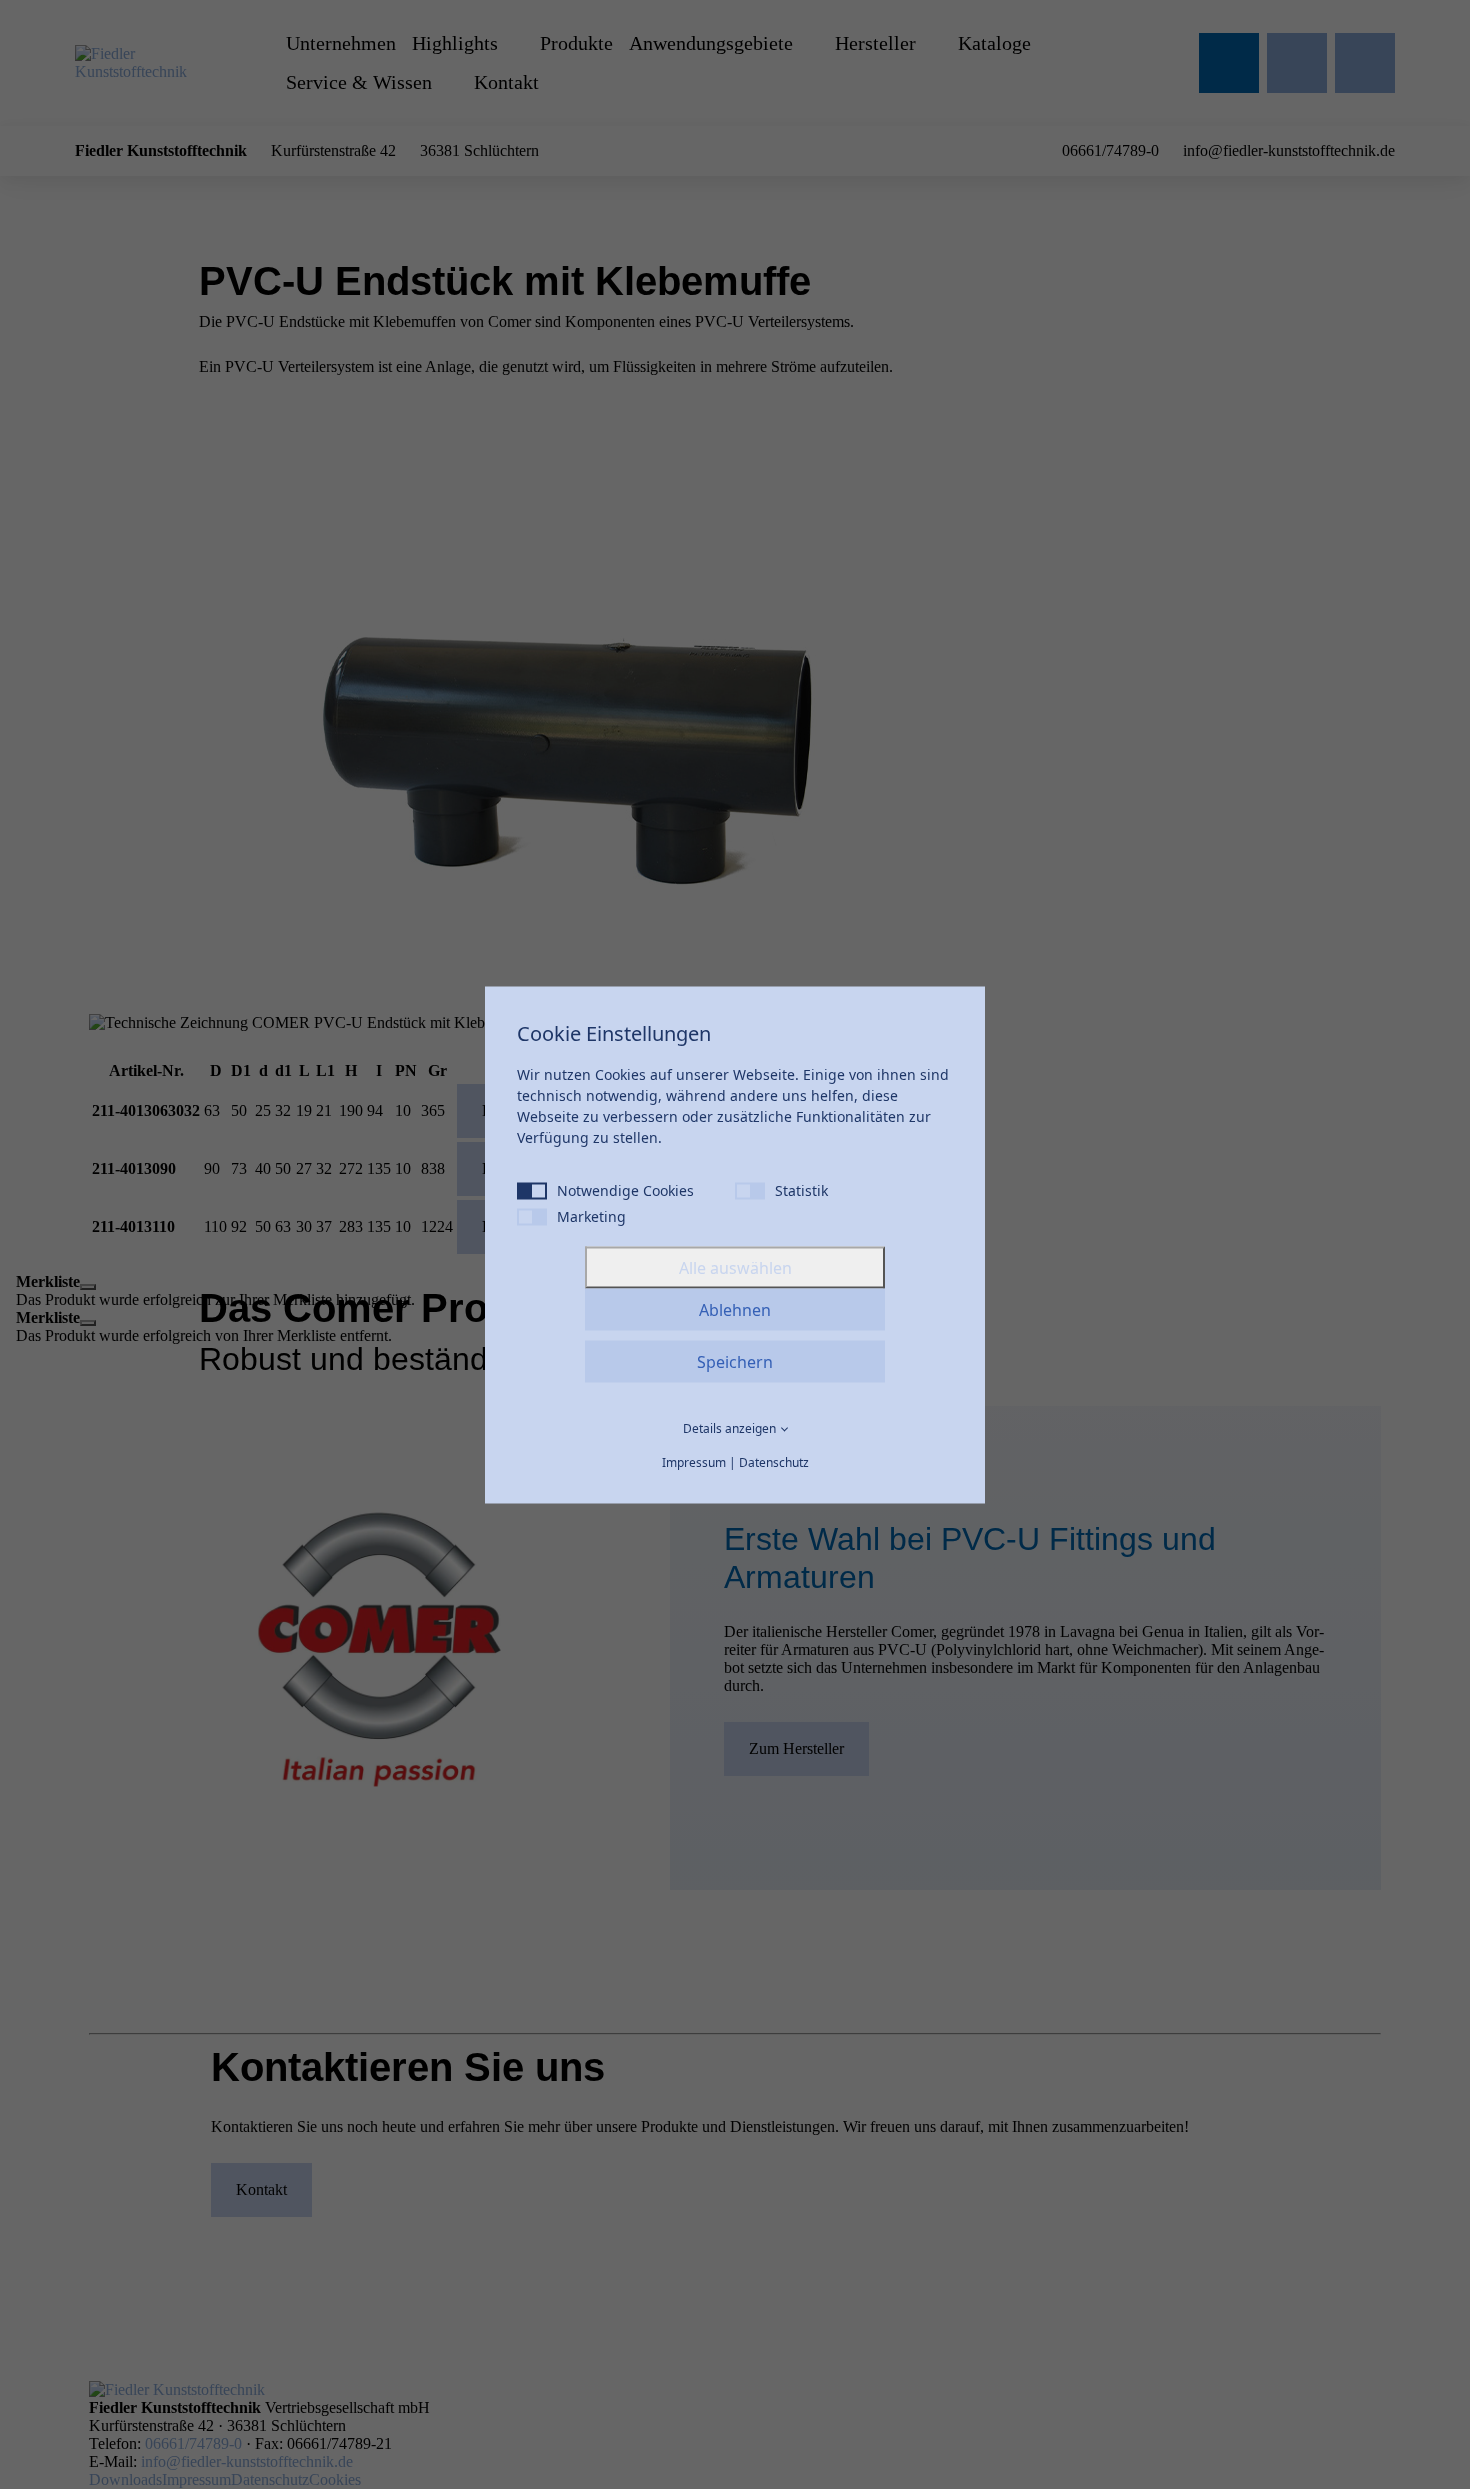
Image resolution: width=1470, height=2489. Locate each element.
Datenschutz (774, 1461)
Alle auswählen (735, 1267)
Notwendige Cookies (625, 1189)
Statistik (801, 1189)
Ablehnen (735, 1309)
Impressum (694, 1461)
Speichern (735, 1361)
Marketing (591, 1215)
